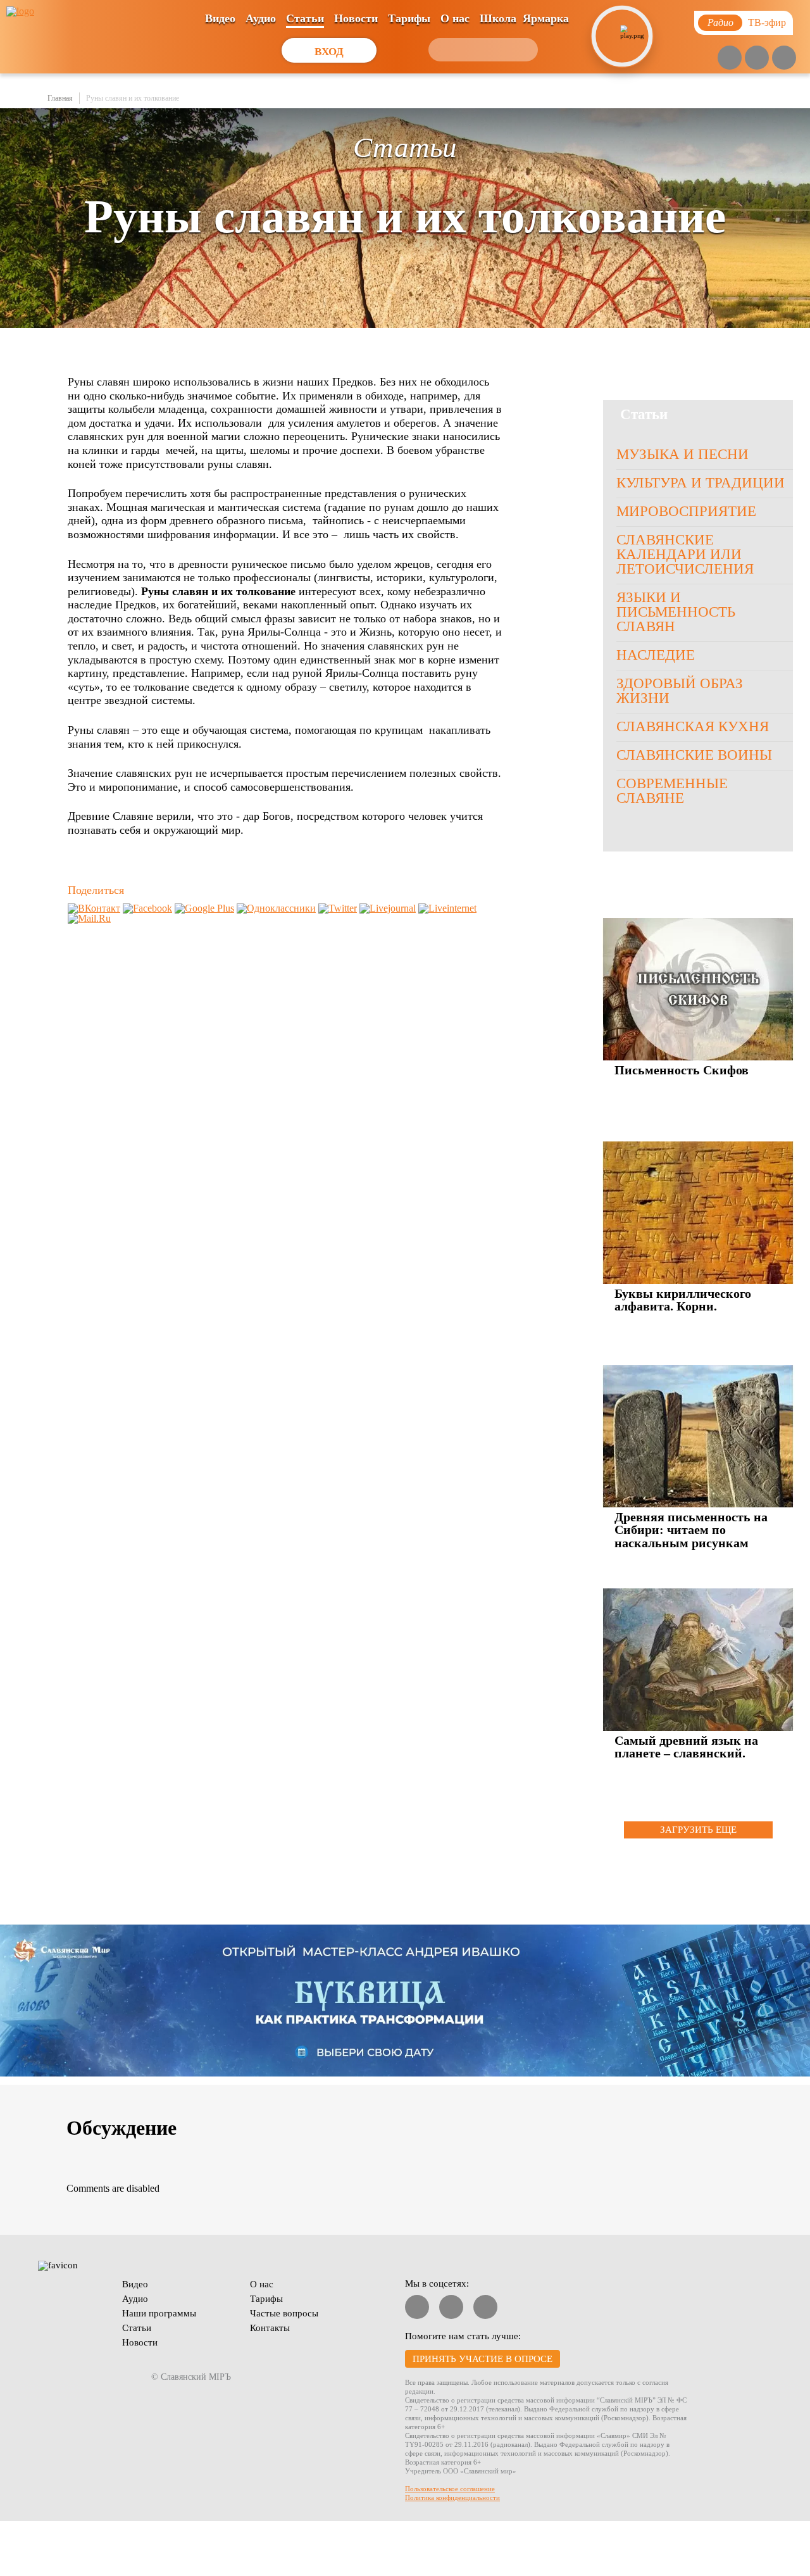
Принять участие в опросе (483, 2359)
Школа (498, 18)
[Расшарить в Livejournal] (388, 908)
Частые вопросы (284, 2313)
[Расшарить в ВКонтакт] (94, 908)
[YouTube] (730, 58)
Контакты (270, 2328)
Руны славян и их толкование (133, 98)
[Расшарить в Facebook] (147, 908)
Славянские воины (694, 755)
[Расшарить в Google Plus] (204, 908)
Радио (720, 22)
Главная (60, 98)
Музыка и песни (682, 454)
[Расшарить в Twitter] (338, 908)
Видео (220, 18)
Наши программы (159, 2313)
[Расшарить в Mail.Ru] (89, 918)
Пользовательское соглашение (450, 2489)
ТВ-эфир (767, 22)
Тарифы (409, 18)
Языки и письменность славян (676, 612)
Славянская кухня (693, 726)
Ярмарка (546, 18)
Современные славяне (672, 791)
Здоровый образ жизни (680, 691)
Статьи (305, 18)
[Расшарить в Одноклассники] (276, 908)
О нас (455, 18)
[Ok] (784, 58)
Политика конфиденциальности (452, 2497)
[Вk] (757, 58)
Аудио (261, 18)
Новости (356, 18)
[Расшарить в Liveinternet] (447, 908)
